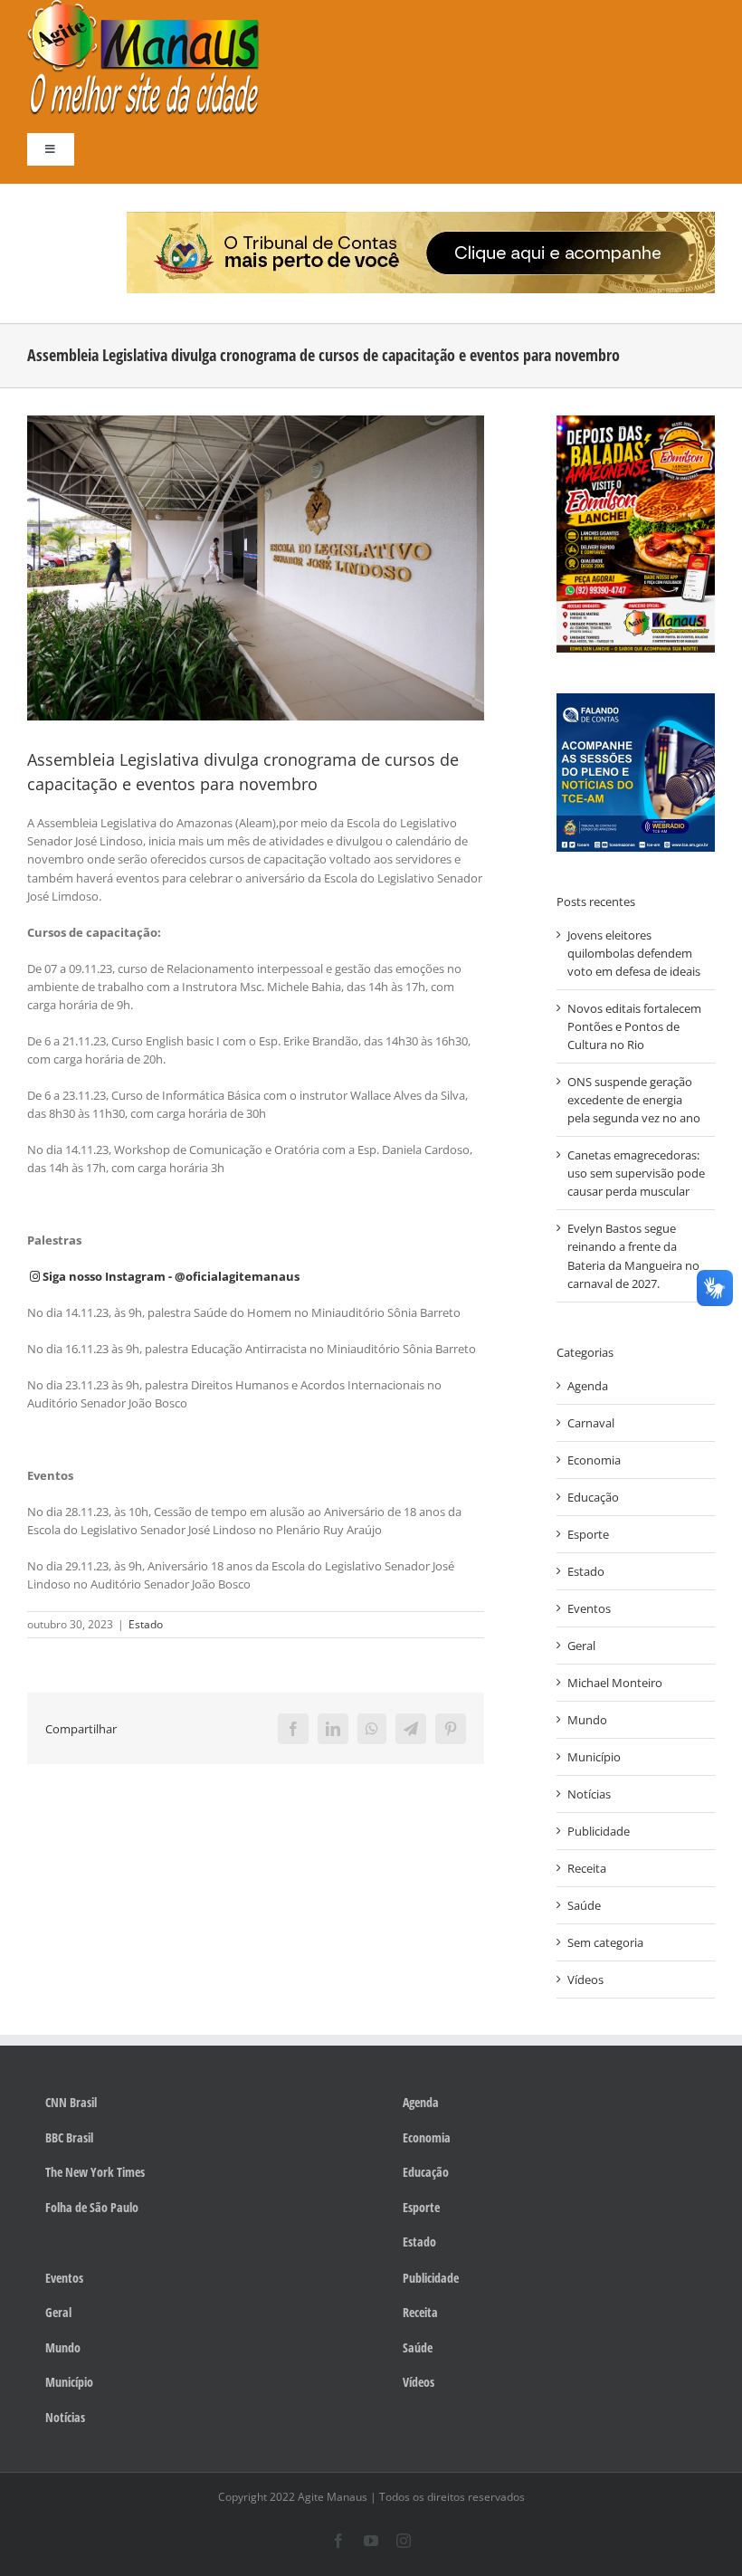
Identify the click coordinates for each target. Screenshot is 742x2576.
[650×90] (421, 217)
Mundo (587, 1720)
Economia (594, 1460)
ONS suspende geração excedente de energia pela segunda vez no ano (634, 1100)
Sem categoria (605, 1942)
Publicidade (599, 1831)
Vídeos (585, 1980)
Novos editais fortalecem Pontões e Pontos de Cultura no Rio (634, 1026)
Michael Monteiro (615, 1683)
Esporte (588, 1534)
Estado (146, 1624)
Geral (581, 1646)
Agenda (588, 1386)
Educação (593, 1497)
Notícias (589, 1794)
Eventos (589, 1608)
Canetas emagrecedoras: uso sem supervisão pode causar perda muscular (636, 1173)
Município (594, 1757)
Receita (587, 1868)
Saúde (584, 1905)
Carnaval (591, 1423)
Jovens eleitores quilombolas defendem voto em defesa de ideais (634, 953)
